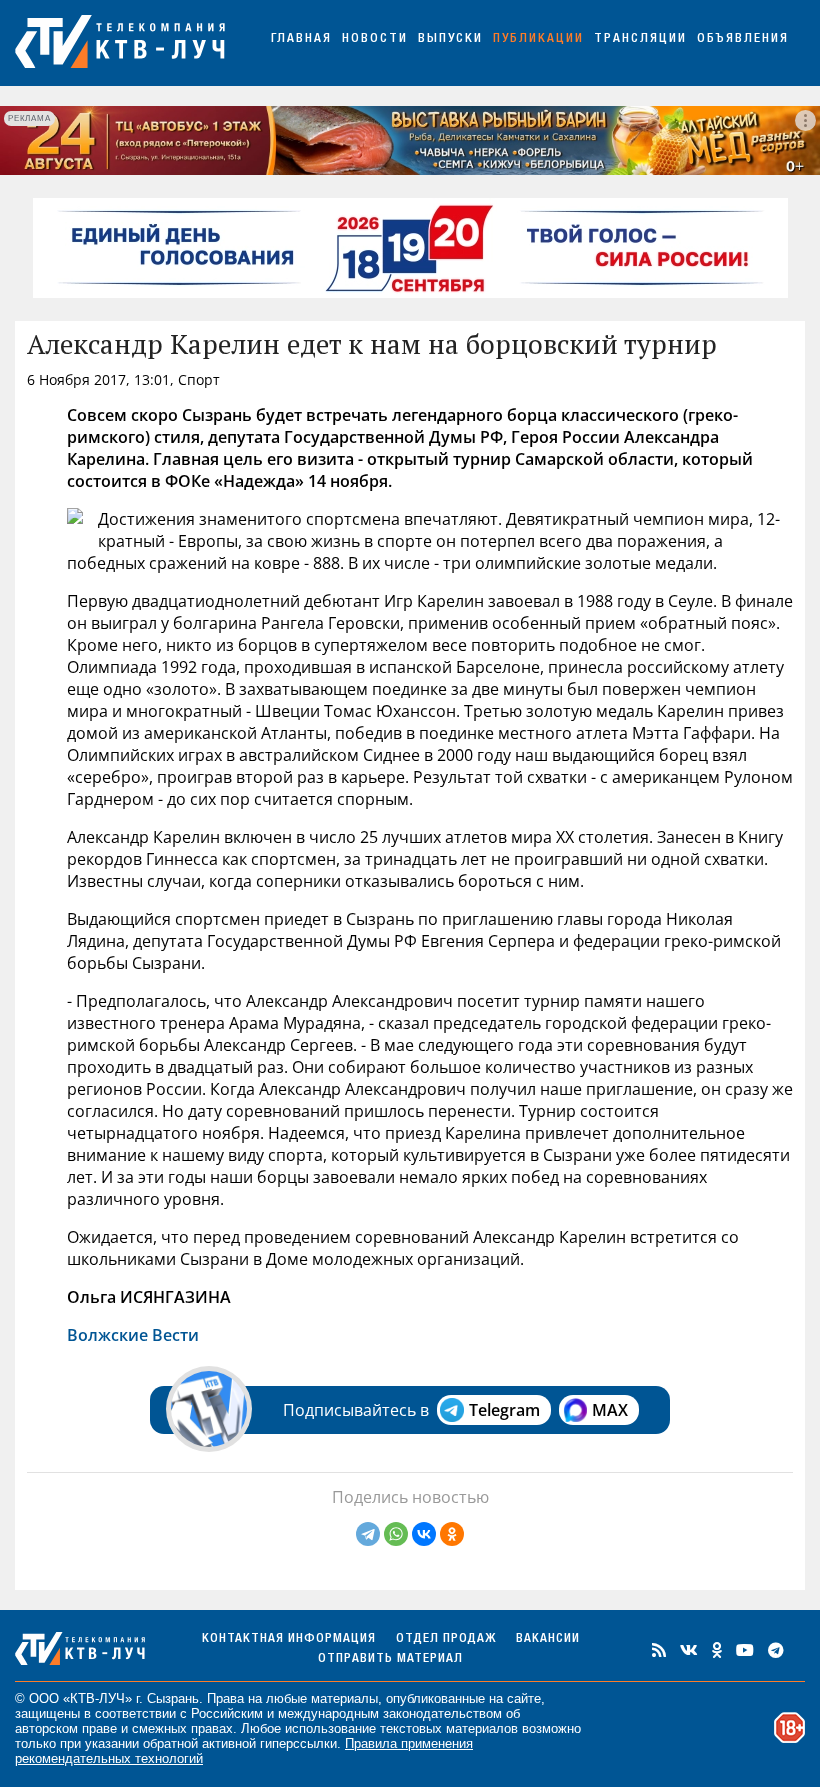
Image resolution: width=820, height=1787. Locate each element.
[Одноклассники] (452, 1534)
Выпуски (450, 39)
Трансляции (640, 39)
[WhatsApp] (396, 1534)
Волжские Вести (133, 1335)
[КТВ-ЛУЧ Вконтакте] (689, 1650)
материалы (344, 1698)
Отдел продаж (446, 1639)
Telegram (504, 1410)
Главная (301, 39)
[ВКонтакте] (424, 1534)
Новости (375, 39)
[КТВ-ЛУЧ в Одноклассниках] (717, 1650)
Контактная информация (289, 1639)
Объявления (743, 39)
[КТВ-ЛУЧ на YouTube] (745, 1650)
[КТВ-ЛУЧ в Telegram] (776, 1650)
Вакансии (548, 1639)
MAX (610, 1410)
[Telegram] (368, 1534)
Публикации (538, 39)
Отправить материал (390, 1659)
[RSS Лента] (659, 1650)
